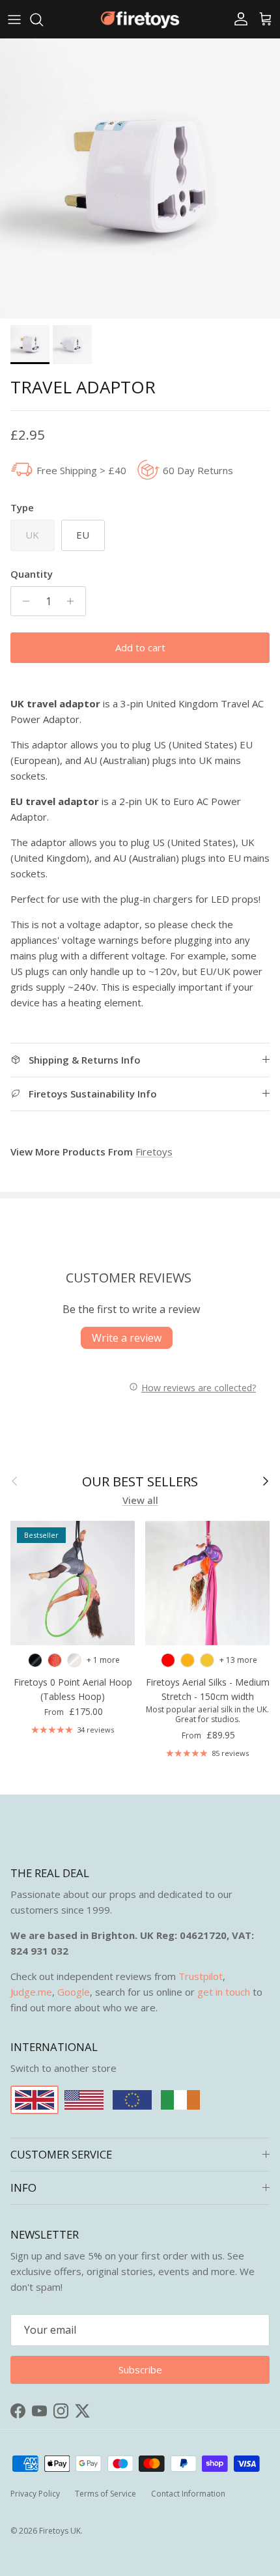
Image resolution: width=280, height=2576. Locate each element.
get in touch (224, 1992)
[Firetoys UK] (140, 19)
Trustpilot (201, 1976)
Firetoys (154, 1152)
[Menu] (14, 20)
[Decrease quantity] (22, 601)
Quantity (32, 574)
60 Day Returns (198, 470)
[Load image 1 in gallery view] (140, 178)
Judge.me (31, 1992)
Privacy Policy (35, 2494)
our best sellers (140, 1481)
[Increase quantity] (74, 601)
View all (140, 1500)
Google (74, 1992)
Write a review (127, 1338)
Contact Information (188, 2494)
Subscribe (140, 2370)
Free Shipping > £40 (81, 470)
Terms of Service (105, 2494)
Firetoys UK (60, 2531)
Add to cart (140, 647)
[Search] (43, 20)
